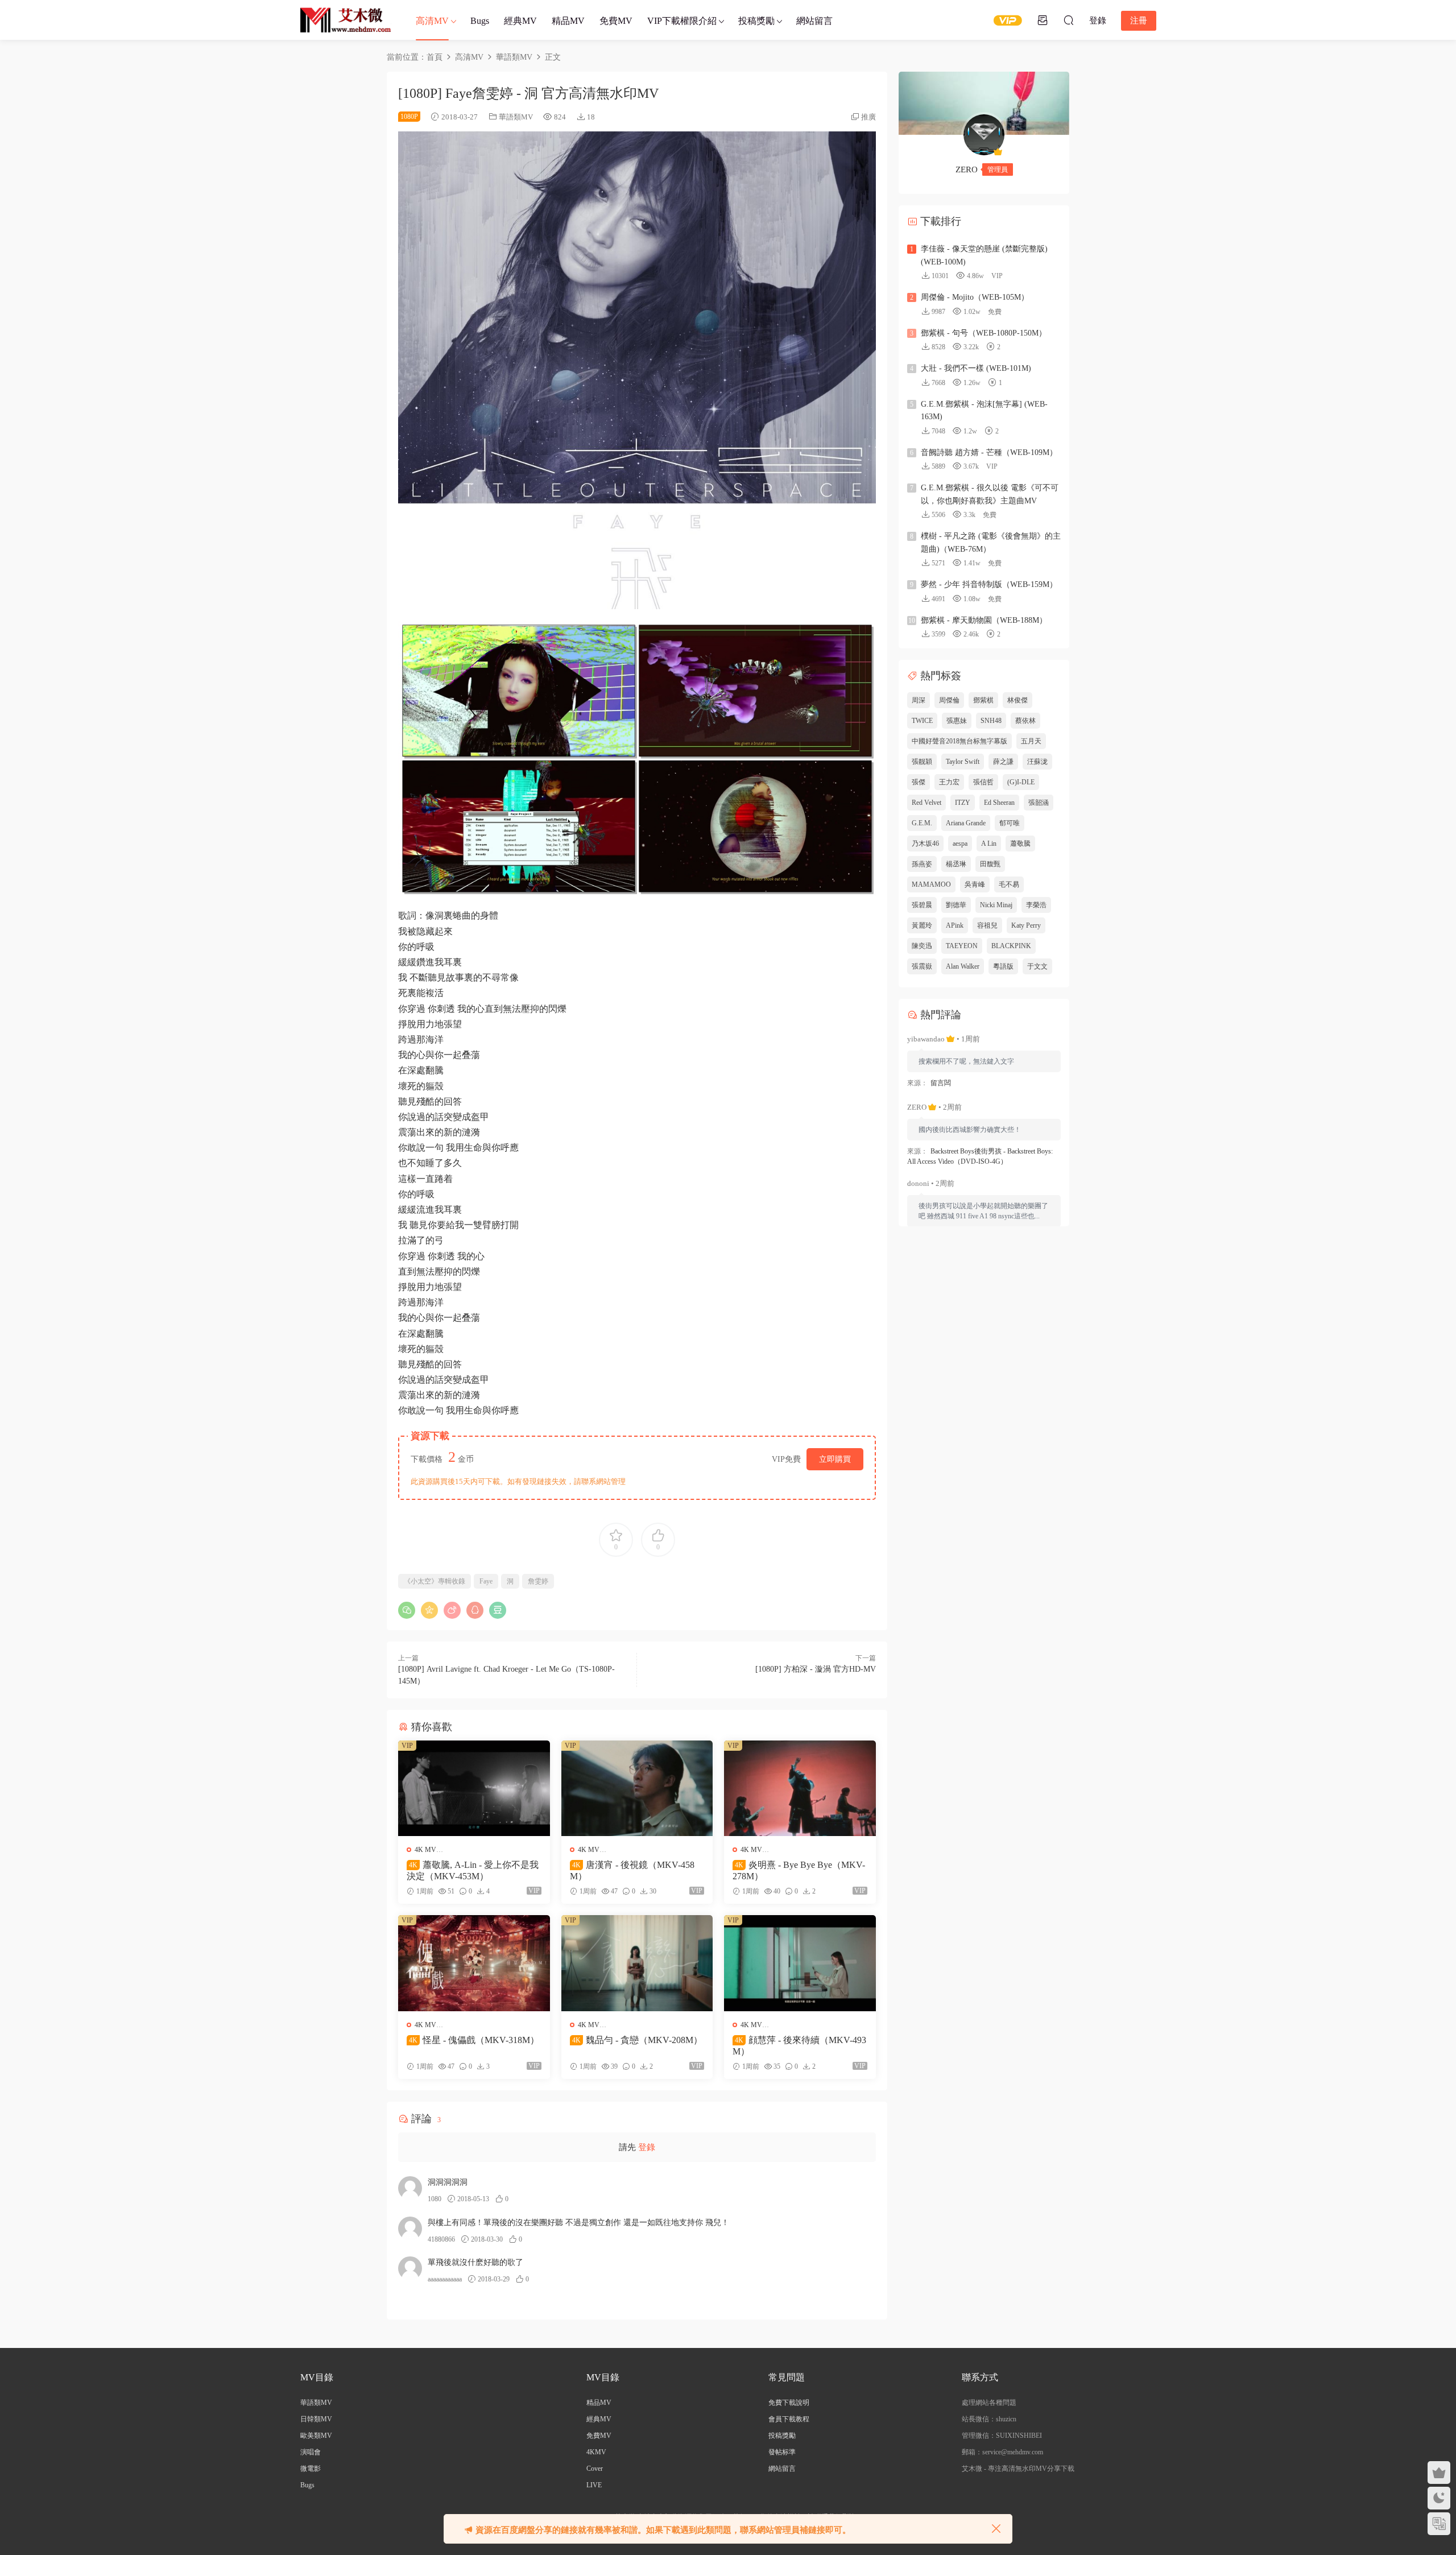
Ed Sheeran (999, 803)
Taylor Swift (963, 762)
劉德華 (956, 905)
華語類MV (516, 117)
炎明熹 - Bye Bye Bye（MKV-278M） (799, 1870)
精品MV (568, 21)
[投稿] (1043, 20)
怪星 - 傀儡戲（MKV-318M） (474, 2040)
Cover (595, 2469)
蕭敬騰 (1020, 844)
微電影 (311, 2469)
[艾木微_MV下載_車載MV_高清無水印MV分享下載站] (346, 20)
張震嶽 (922, 966)
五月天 (1031, 741)
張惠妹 (957, 721)
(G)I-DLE (1021, 782)
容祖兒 (987, 925)
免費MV (616, 21)
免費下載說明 (789, 2403)
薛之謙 (1003, 762)
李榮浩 (1036, 905)
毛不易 (1009, 884)
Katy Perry (1026, 925)
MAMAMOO (931, 884)
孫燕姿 (922, 864)
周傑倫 (949, 700)
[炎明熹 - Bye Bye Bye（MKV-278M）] (800, 1788)
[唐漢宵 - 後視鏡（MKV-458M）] (637, 1788)
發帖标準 (782, 2452)
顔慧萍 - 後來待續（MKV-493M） (799, 2046)
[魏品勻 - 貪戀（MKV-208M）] (637, 1963)
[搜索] (1069, 20)
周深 (919, 700)
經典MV (520, 21)
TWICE (922, 721)
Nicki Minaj (996, 905)
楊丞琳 (956, 864)
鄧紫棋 (983, 700)
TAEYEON (962, 946)
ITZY (963, 803)
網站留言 (814, 21)
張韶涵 (1039, 803)
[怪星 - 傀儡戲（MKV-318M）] (474, 1963)
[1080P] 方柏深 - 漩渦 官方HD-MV (816, 1669)
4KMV (596, 2452)
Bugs (480, 21)
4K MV (425, 1850)
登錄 (647, 2147)
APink (955, 925)
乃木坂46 (925, 844)
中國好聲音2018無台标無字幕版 (959, 741)
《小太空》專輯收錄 (435, 1581)
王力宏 (949, 782)
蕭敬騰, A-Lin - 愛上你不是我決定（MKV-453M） (473, 1870)
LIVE (594, 2485)
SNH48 (991, 721)
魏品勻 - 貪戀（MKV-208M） (637, 2040)
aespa (960, 844)
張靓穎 (922, 762)
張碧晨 (922, 905)
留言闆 (941, 1083)
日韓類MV (316, 2419)
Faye (486, 1581)
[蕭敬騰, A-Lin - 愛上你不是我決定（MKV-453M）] (474, 1788)
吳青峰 (975, 884)
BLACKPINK (1011, 946)
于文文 (1037, 966)
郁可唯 (1010, 823)
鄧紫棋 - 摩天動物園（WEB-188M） (984, 620)
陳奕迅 (922, 946)
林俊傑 (1017, 700)
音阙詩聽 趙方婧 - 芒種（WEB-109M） (989, 452)
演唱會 (311, 2452)
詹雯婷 (538, 1581)
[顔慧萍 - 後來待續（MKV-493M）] (800, 1963)
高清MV (432, 21)
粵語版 (1003, 966)
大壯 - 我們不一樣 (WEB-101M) (976, 368)
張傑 (919, 782)
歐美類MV (316, 2436)
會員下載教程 (789, 2419)
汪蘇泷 (1037, 762)
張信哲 (983, 782)
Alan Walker (963, 966)
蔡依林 (1025, 721)
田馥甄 (990, 864)
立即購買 (835, 1459)
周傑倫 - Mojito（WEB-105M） (975, 297)
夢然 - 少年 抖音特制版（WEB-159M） (989, 584)
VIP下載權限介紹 (682, 21)
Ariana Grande (966, 823)
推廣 (868, 117)
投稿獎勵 (756, 21)
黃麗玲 (922, 925)
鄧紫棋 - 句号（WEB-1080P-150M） (984, 333)
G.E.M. (922, 823)
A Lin (989, 844)
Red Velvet (926, 803)
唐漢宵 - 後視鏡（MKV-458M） (632, 1870)
